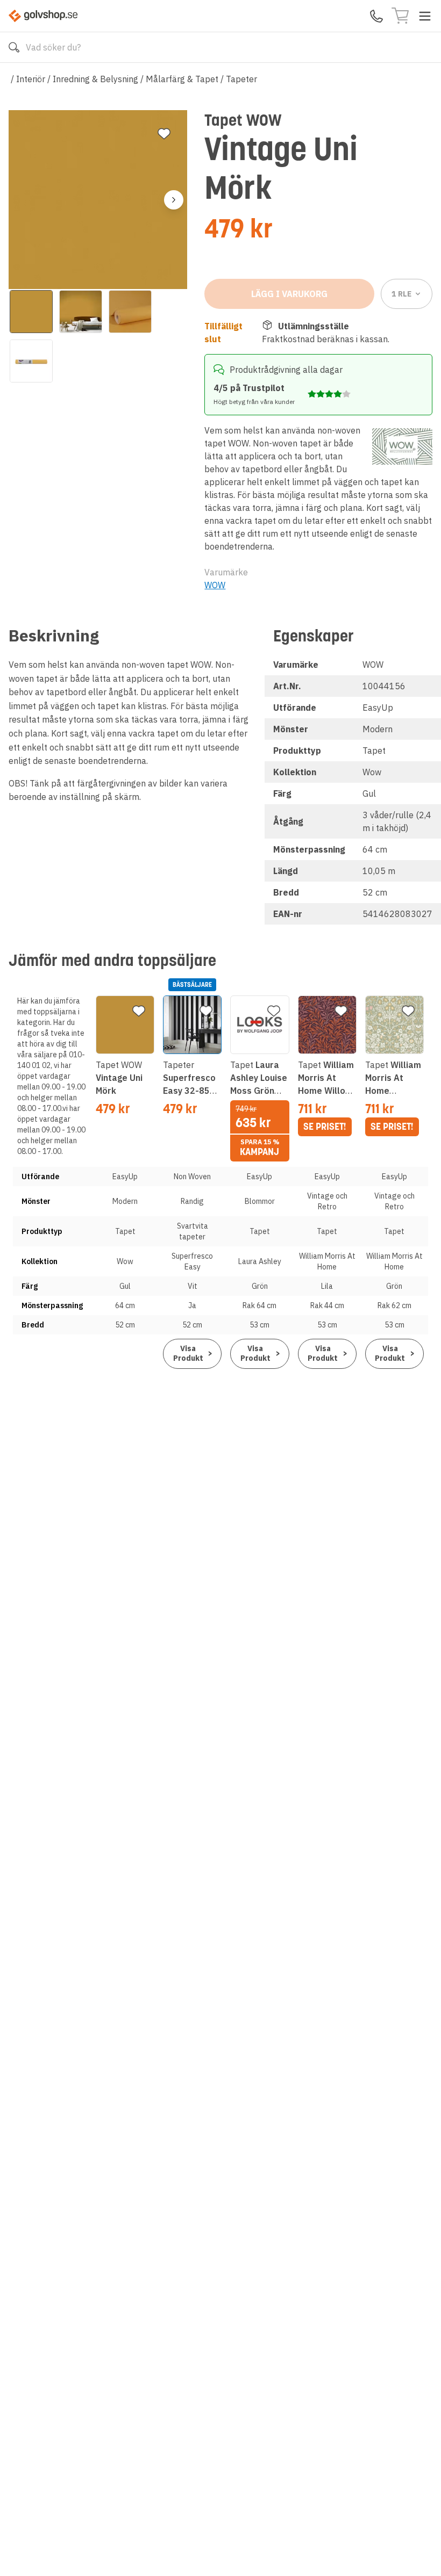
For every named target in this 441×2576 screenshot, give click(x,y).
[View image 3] (130, 312)
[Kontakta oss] (376, 16)
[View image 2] (81, 312)
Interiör (31, 79)
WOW (215, 585)
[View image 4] (31, 361)
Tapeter (241, 79)
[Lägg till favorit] (164, 134)
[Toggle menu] (425, 16)
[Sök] (14, 47)
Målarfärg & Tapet (182, 79)
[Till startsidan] (43, 16)
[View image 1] (31, 312)
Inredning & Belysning (95, 79)
